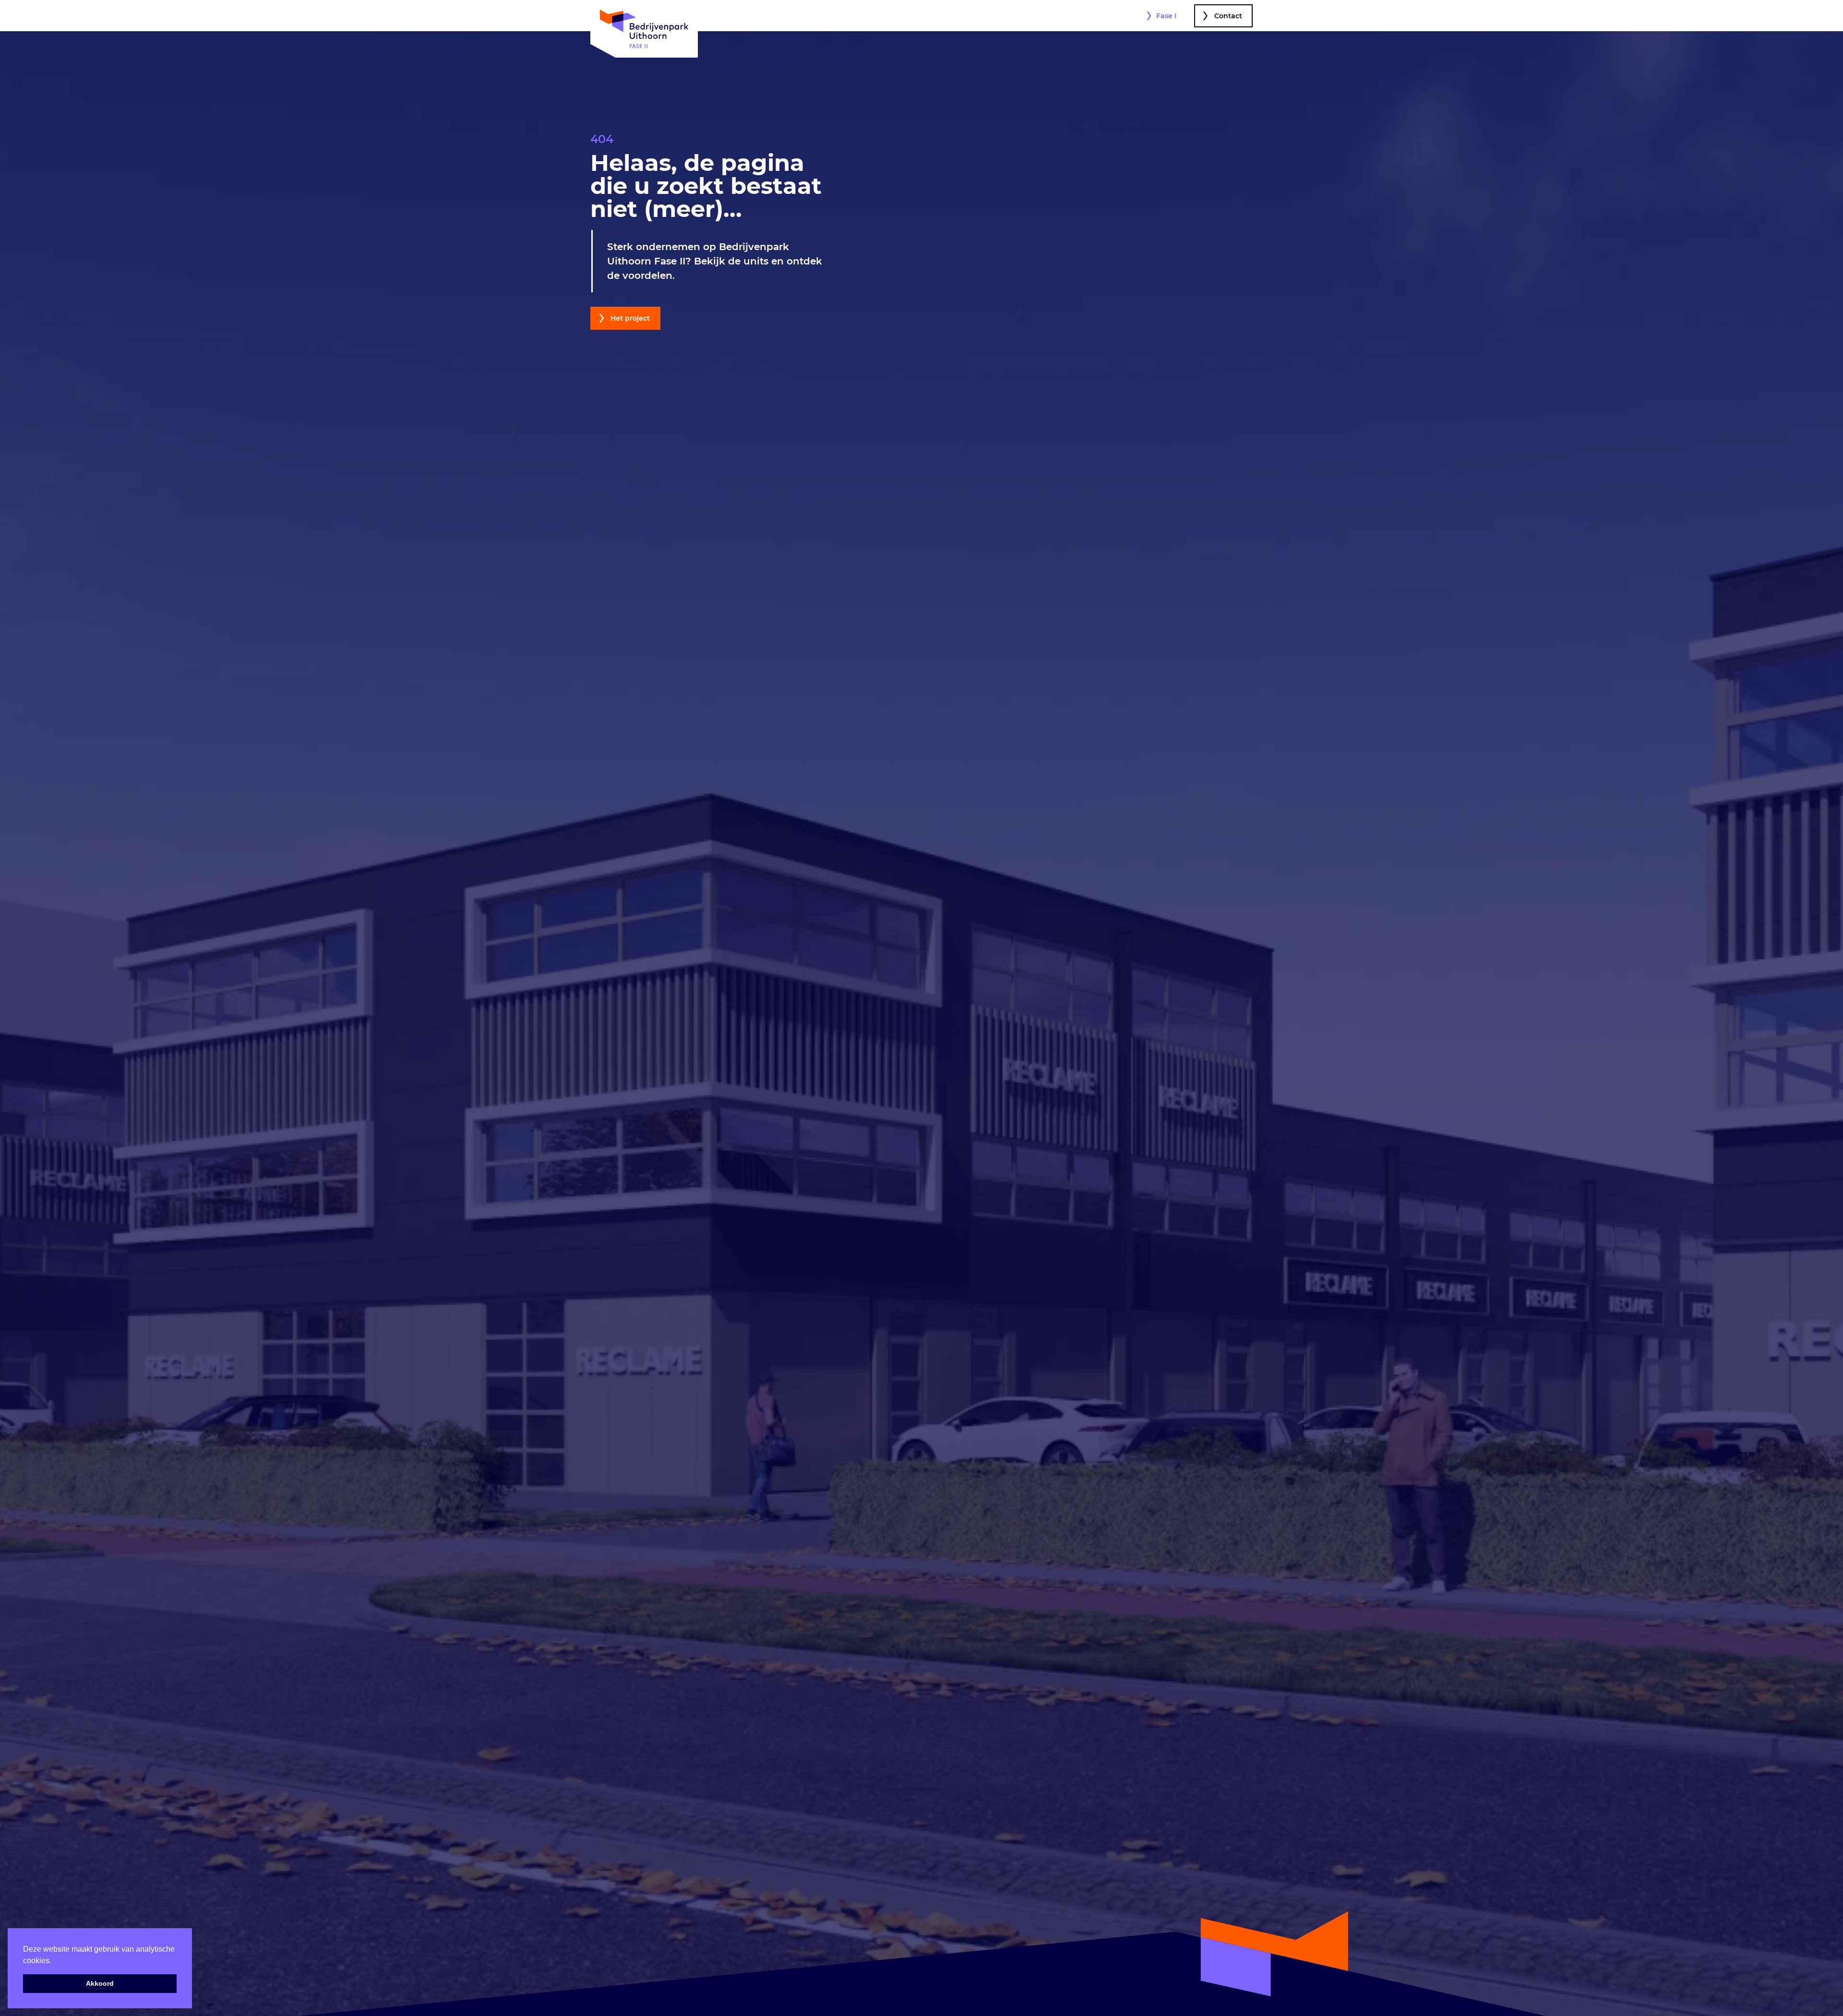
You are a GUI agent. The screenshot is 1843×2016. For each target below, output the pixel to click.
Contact (1228, 16)
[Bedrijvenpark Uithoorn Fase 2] (644, 29)
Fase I (1166, 16)
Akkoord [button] (100, 1983)
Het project (630, 318)
